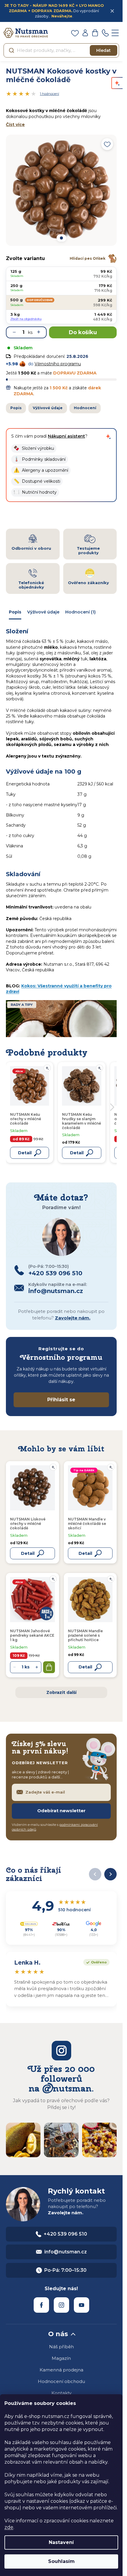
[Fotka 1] (61, 238)
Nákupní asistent (66, 436)
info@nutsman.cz (66, 2252)
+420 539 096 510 (65, 2234)
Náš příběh (61, 2347)
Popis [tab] (15, 612)
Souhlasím (61, 2561)
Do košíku (83, 332)
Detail (28, 1553)
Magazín (61, 2358)
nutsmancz (61, 2305)
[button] (34, 448)
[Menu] (115, 33)
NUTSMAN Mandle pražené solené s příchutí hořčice (85, 1635)
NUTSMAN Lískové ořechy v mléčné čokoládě (28, 1524)
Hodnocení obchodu (61, 2381)
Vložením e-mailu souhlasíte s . (55, 1827)
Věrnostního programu (58, 364)
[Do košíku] (49, 1667)
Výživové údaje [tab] (43, 612)
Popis (16, 408)
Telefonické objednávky (31, 585)
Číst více (15, 125)
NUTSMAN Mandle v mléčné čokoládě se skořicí (87, 1524)
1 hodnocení (49, 94)
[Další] (110, 1874)
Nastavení (61, 2542)
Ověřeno (95, 1962)
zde (9, 2527)
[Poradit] (53, 1467)
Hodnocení (85, 408)
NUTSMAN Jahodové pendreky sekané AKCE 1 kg (32, 1635)
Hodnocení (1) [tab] (80, 612)
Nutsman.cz (41, 2305)
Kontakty (61, 2393)
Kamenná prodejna (61, 2370)
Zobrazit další (61, 1692)
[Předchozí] (95, 1874)
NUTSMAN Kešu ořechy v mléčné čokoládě (26, 1119)
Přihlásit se (61, 1400)
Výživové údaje (48, 408)
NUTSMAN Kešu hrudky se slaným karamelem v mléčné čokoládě (82, 1121)
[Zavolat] (105, 33)
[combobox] (61, 50)
